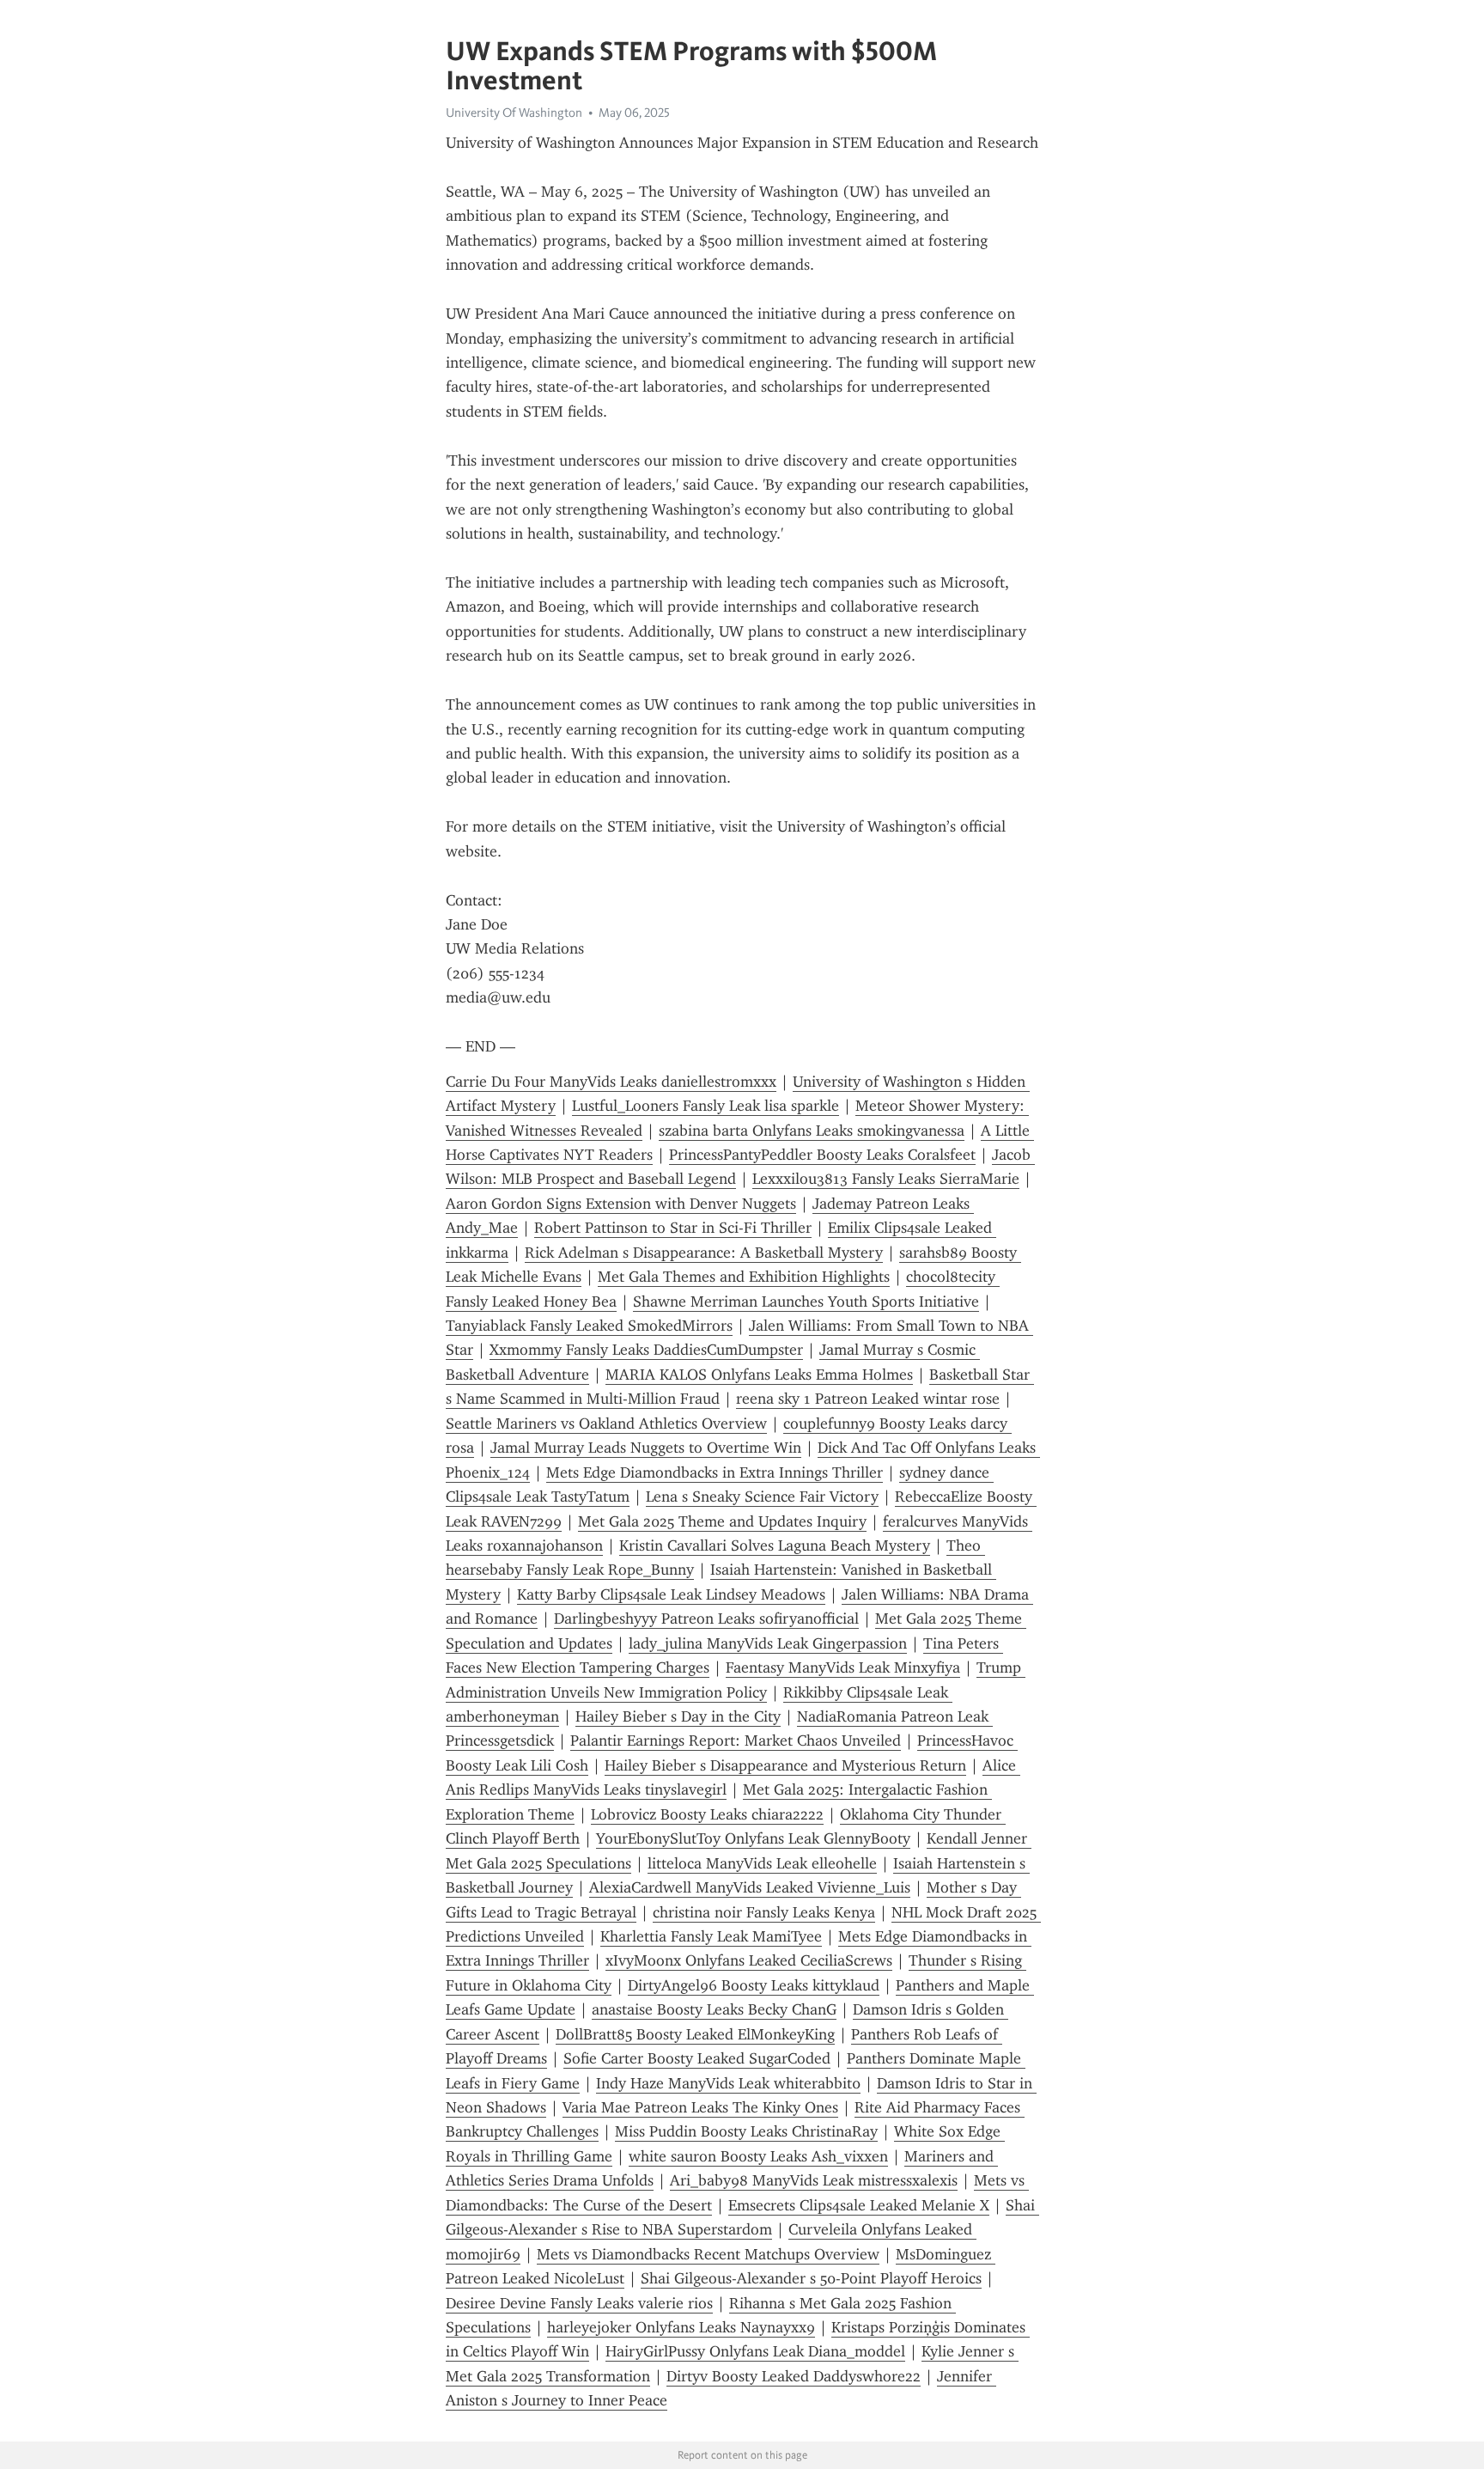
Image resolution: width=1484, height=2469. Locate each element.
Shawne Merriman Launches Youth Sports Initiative (806, 1302)
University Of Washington (514, 113)
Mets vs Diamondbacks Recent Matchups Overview (708, 2254)
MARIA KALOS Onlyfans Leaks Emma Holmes (759, 1375)
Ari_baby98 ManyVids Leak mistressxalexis (814, 2180)
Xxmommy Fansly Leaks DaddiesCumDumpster (646, 1350)
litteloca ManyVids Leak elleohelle (762, 1863)
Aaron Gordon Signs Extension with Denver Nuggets (621, 1204)
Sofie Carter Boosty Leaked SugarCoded (697, 2058)
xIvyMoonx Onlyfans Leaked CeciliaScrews (749, 1960)
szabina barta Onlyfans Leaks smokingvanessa (812, 1131)
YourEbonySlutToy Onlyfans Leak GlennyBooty (753, 1838)
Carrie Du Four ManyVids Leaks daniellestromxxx (611, 1082)
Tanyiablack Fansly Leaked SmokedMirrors (589, 1326)
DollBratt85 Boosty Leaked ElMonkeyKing (695, 2034)
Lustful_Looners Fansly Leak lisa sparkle (706, 1106)
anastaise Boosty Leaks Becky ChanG (714, 2009)
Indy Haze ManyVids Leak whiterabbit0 (728, 2083)
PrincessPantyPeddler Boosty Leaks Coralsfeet (822, 1155)
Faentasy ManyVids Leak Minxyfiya (843, 1667)
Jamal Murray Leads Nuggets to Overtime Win (646, 1448)
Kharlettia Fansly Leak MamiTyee (711, 1936)
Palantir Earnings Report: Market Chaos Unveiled (736, 1740)
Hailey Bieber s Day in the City (678, 1716)
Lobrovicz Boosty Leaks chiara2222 (707, 1814)
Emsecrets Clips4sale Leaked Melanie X (859, 2205)
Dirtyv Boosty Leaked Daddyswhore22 (794, 2376)
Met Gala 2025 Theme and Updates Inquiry (722, 1521)
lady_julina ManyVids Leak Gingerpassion (768, 1643)
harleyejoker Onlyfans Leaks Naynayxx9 (681, 2327)
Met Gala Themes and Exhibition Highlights (744, 1277)
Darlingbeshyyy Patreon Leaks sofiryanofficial (706, 1619)
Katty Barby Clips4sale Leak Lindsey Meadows (671, 1594)
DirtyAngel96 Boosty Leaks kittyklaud (754, 1985)
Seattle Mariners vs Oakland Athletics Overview (606, 1423)
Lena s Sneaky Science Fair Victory (762, 1497)
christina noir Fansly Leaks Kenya (764, 1912)
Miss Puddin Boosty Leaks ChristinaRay (746, 2131)
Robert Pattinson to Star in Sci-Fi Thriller (673, 1228)
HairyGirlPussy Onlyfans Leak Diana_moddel (755, 2351)
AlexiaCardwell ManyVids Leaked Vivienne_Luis (750, 1887)
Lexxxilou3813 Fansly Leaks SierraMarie (886, 1179)
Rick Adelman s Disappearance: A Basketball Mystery (704, 1253)
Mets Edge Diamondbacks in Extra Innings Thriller (715, 1472)
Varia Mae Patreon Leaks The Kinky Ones (700, 2107)
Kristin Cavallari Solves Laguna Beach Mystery (775, 1545)
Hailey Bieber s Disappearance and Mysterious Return (785, 1765)
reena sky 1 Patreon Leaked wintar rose (868, 1399)
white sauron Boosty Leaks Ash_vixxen (758, 2156)
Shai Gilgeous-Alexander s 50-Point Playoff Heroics (811, 2278)
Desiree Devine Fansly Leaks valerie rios (579, 2303)
